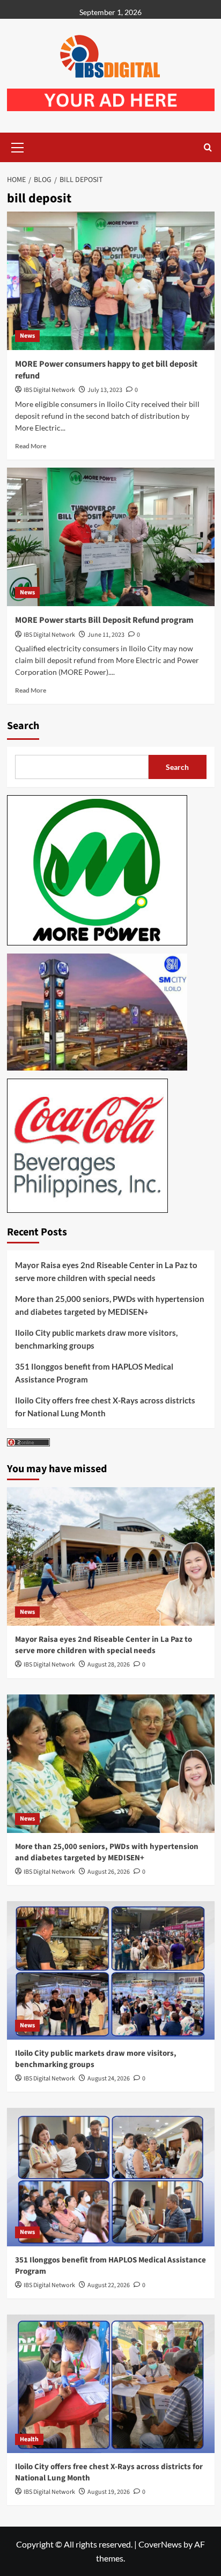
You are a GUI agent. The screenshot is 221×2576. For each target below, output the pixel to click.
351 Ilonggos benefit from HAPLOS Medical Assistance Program (94, 1373)
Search (23, 726)
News (27, 336)
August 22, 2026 (109, 2285)
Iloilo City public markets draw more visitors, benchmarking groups (96, 1339)
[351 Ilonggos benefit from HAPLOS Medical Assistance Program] (111, 2177)
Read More (31, 446)
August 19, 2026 (109, 2492)
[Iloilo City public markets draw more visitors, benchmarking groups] (111, 1970)
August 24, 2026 (109, 2079)
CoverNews (160, 2544)
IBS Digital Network (49, 390)
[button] (18, 146)
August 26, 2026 (109, 1872)
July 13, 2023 (105, 390)
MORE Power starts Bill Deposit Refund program (104, 620)
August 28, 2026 (109, 1665)
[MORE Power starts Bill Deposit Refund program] (111, 537)
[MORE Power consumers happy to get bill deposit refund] (111, 281)
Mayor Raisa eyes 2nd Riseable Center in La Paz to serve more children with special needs (106, 1271)
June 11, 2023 (106, 635)
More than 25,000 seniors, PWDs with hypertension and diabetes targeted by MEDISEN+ (110, 1305)
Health (29, 2439)
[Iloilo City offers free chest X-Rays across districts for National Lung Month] (111, 2384)
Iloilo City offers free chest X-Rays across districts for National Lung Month (105, 1407)
